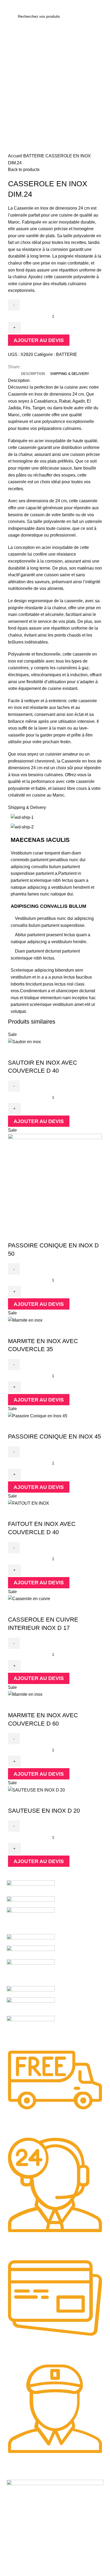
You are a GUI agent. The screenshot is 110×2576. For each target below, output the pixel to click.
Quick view (15, 1052)
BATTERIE (34, 156)
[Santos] (31, 1940)
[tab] (33, 374)
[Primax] (31, 1973)
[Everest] (31, 2030)
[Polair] (31, 1992)
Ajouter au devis (39, 340)
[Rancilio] (31, 1952)
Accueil (16, 156)
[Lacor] (31, 2006)
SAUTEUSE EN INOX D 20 (44, 1811)
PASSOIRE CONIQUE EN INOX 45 (54, 1436)
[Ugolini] (31, 1888)
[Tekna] (31, 1902)
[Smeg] (31, 1921)
